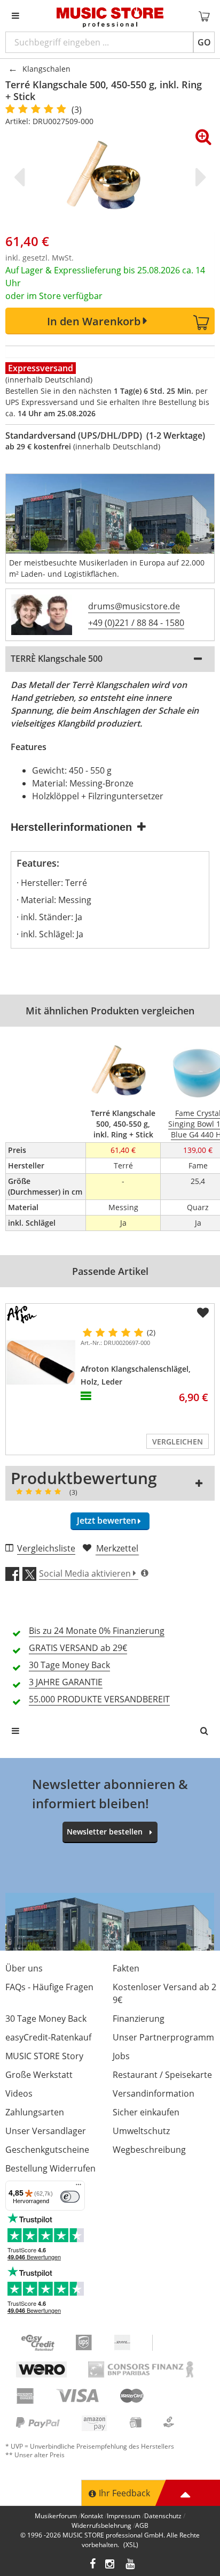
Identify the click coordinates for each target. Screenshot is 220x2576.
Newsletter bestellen (105, 1832)
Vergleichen (178, 1442)
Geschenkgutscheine (47, 2150)
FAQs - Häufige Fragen (49, 1987)
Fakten (126, 1968)
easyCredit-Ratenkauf (48, 2037)
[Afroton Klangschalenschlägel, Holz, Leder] (41, 1362)
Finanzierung (139, 2019)
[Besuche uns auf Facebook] (93, 2565)
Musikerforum (56, 2516)
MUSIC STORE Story (44, 2056)
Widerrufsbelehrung (101, 2525)
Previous (21, 177)
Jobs (121, 2056)
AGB (142, 2525)
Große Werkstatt (39, 2075)
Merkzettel (117, 1548)
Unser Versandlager (46, 2131)
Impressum (124, 2516)
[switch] (70, 2197)
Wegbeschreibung (149, 2150)
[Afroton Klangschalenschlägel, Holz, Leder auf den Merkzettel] (203, 1313)
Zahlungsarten (35, 2112)
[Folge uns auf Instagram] (111, 2565)
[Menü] (78, 2187)
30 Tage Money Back (46, 2019)
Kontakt (92, 2516)
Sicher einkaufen (146, 2112)
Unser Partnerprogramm (163, 2037)
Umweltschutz (141, 2131)
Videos (19, 2093)
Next (199, 177)
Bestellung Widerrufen (50, 2168)
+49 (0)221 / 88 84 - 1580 (136, 623)
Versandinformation (154, 2093)
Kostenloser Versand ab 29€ (164, 1993)
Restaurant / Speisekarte (162, 2075)
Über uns (24, 1968)
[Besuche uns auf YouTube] (131, 2565)
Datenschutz (163, 2516)
